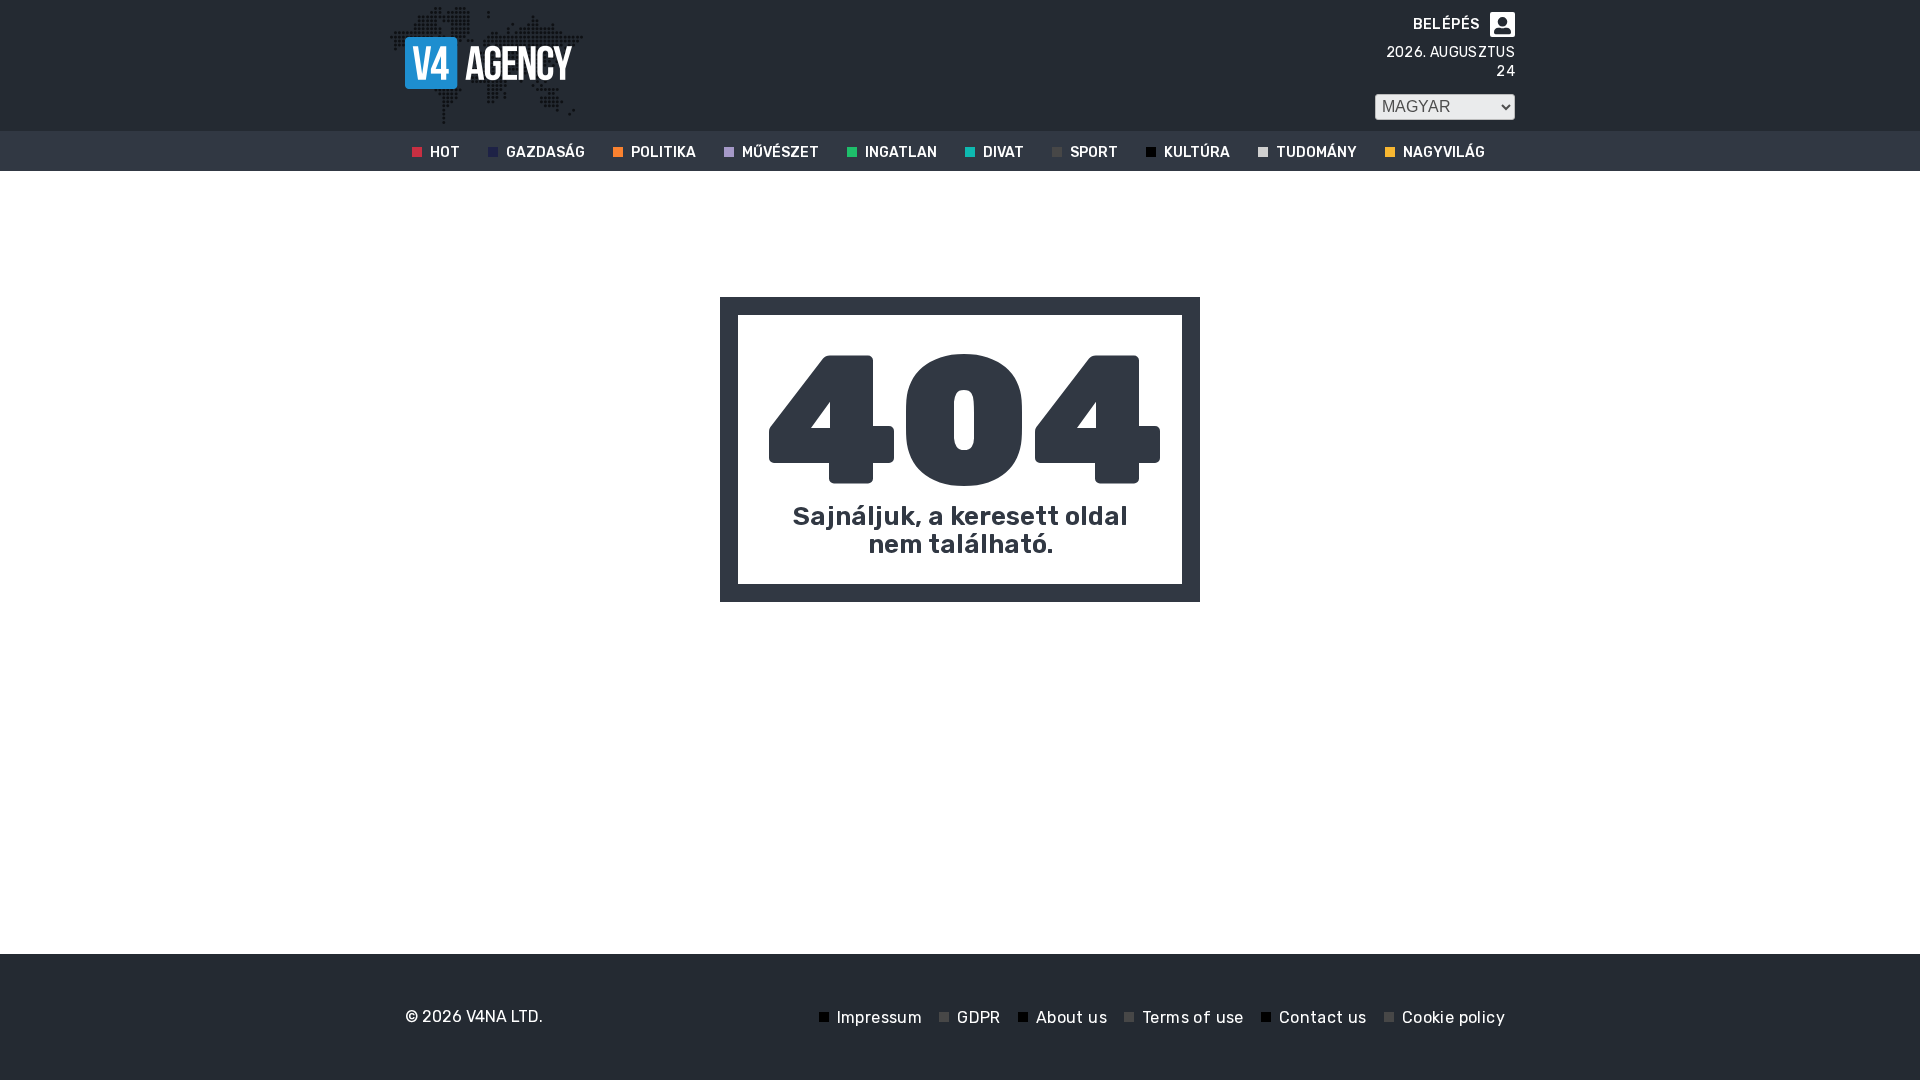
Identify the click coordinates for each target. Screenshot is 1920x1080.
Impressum (880, 1017)
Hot (445, 152)
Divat (1003, 152)
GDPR (979, 1017)
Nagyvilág (1444, 152)
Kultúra (1197, 152)
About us (1071, 1017)
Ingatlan (901, 152)
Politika (663, 152)
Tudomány (1316, 152)
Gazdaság (545, 152)
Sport (1094, 152)
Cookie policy (1453, 1017)
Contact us (1323, 1017)
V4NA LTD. (504, 1016)
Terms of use (1193, 1017)
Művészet (780, 152)
